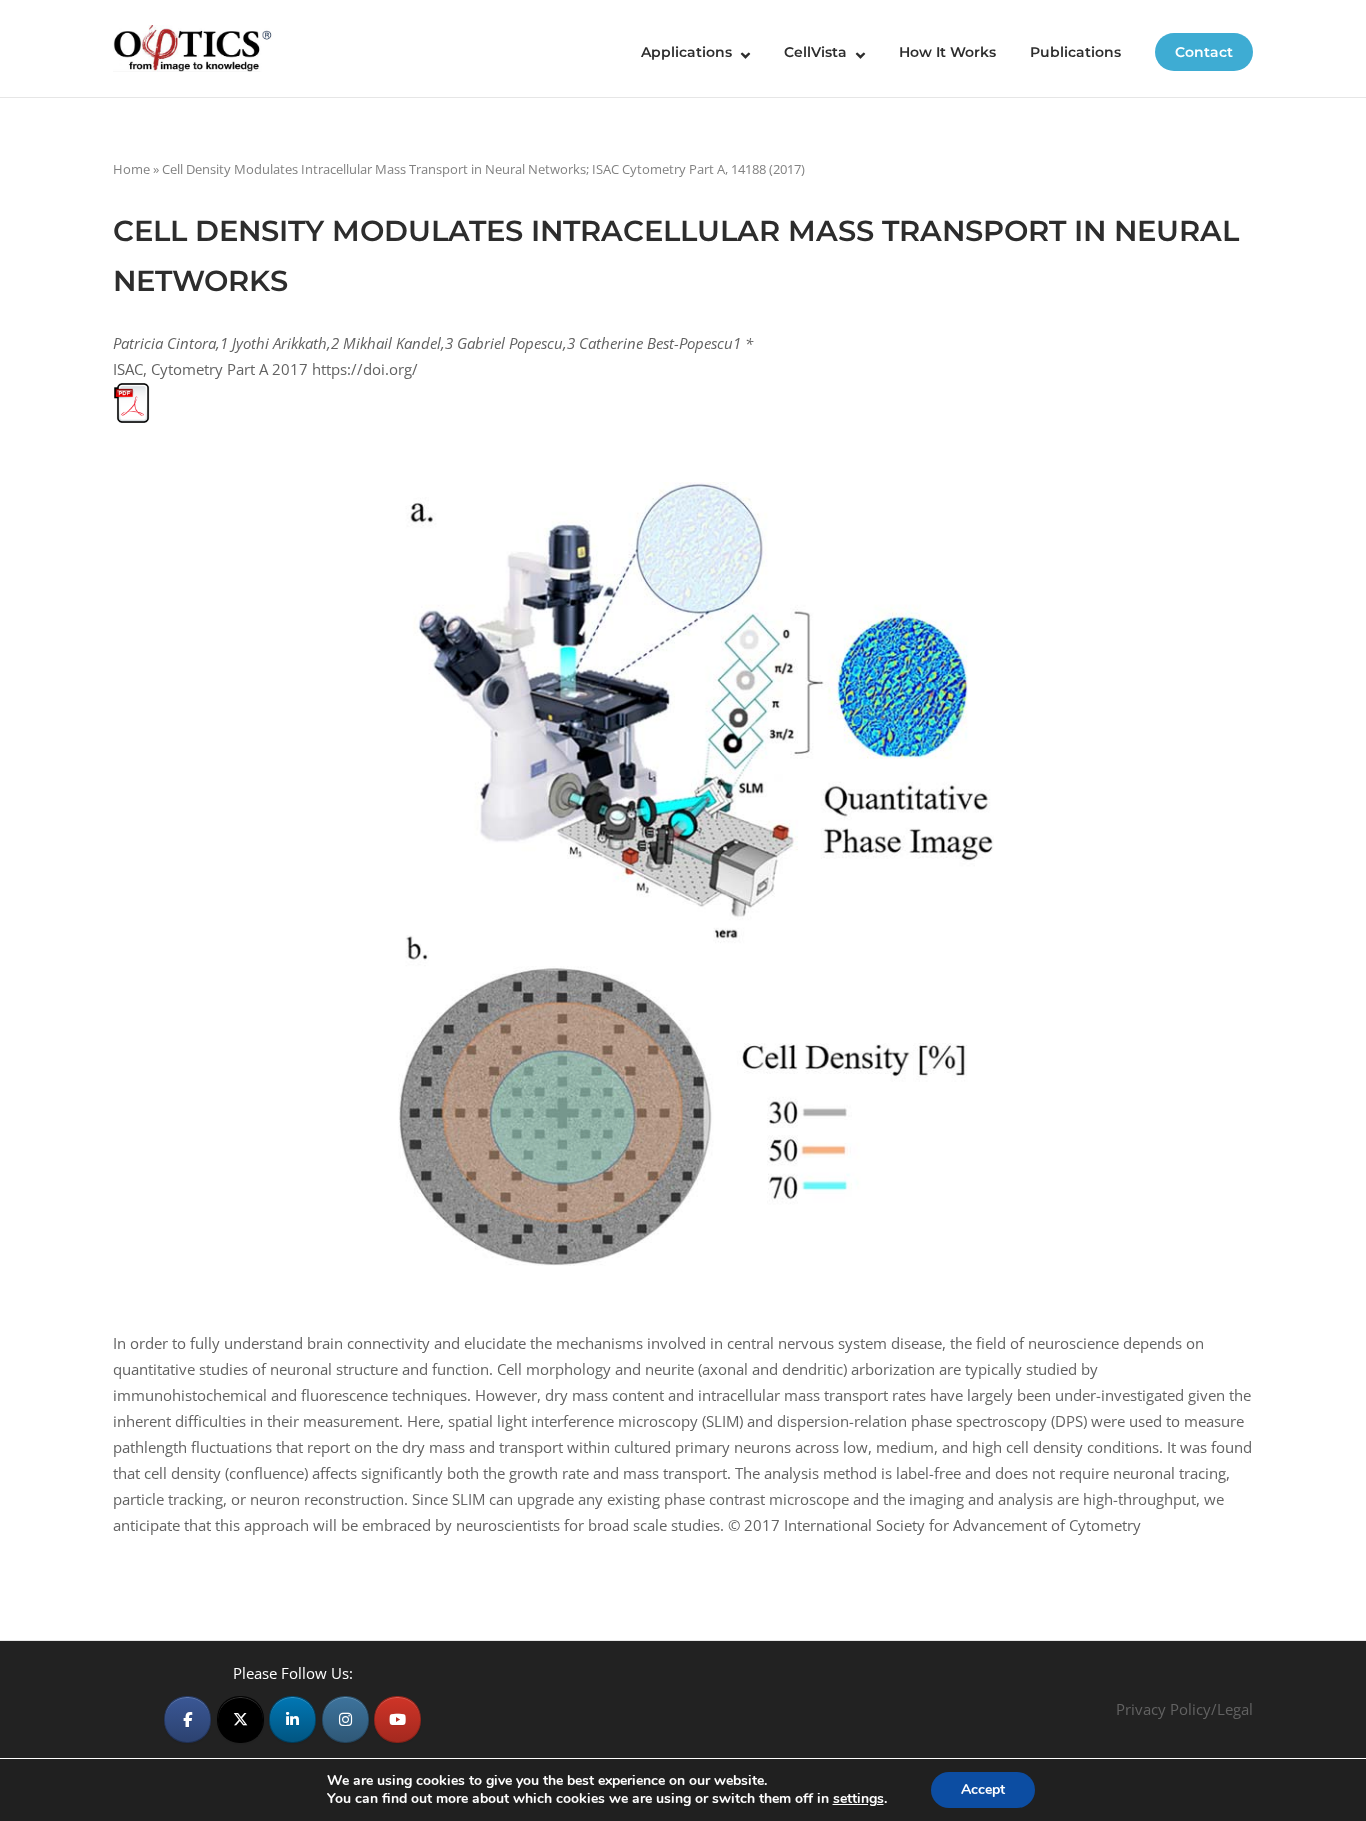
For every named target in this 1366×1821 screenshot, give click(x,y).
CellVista (815, 52)
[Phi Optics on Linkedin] (292, 1719)
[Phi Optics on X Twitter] (240, 1719)
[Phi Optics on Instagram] (345, 1719)
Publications (1075, 52)
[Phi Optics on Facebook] (187, 1719)
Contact (1204, 52)
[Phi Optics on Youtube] (397, 1719)
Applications (686, 52)
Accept (983, 1789)
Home (131, 169)
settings (858, 1799)
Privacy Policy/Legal (1184, 1709)
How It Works (947, 52)
